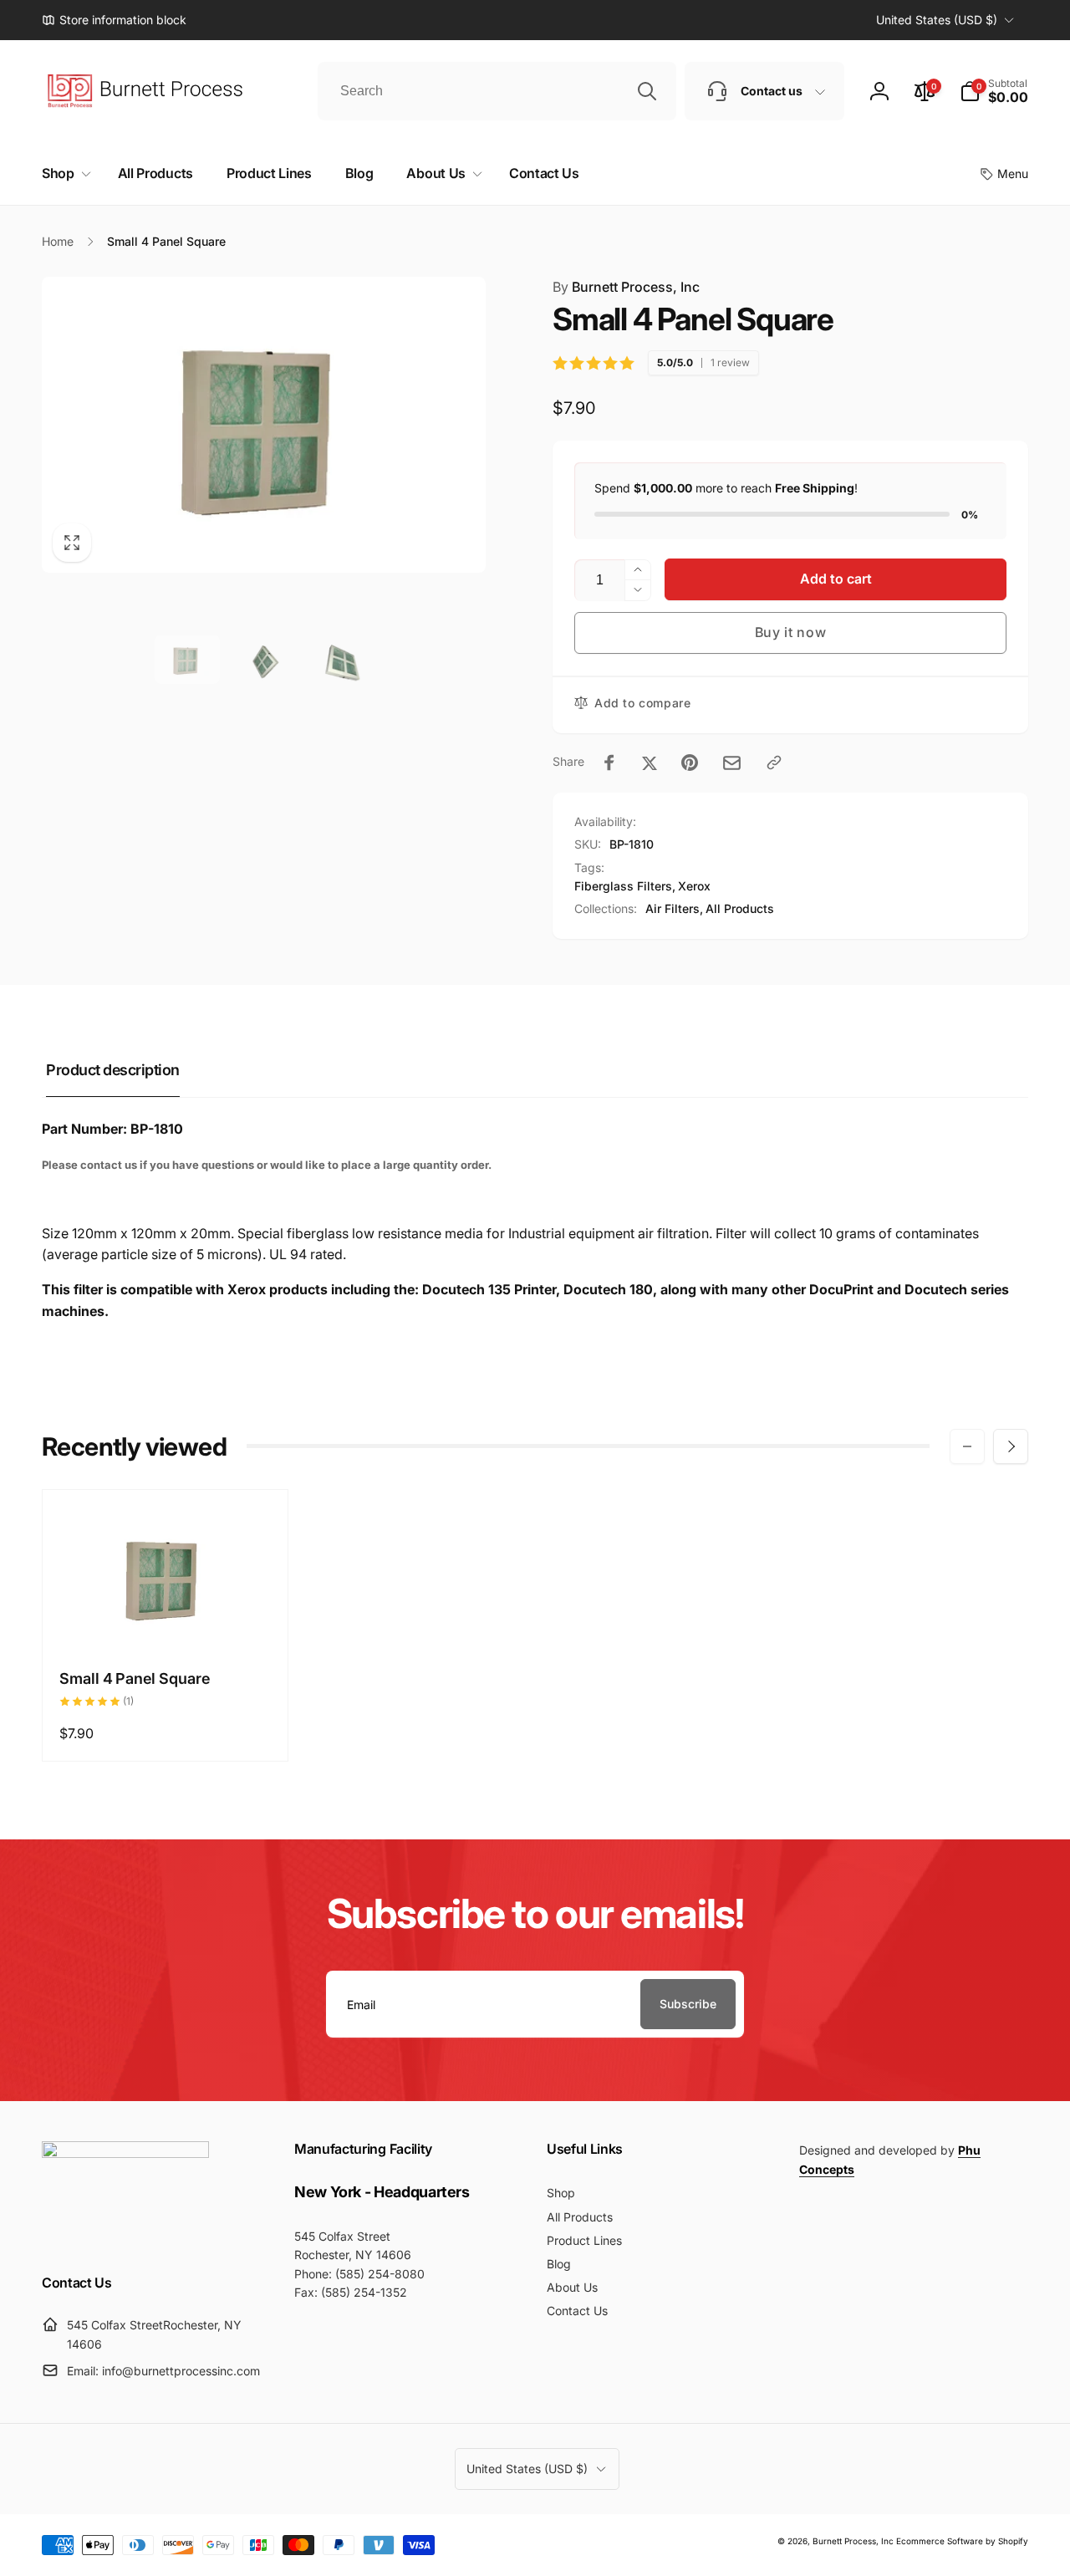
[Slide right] (1011, 1446)
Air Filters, (674, 908)
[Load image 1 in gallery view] (187, 659)
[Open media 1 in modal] (264, 425)
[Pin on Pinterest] (690, 763)
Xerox (694, 886)
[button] (994, 91)
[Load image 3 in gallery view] (340, 659)
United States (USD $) (937, 20)
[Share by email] (732, 763)
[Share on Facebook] (609, 763)
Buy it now (791, 632)
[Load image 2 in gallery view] (264, 659)
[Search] (647, 91)
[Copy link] (774, 763)
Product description (113, 1070)
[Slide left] (967, 1446)
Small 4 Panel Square (135, 1678)
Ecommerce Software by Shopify (962, 2541)
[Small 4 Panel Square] (166, 1617)
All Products (740, 908)
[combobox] (497, 91)
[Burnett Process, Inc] (125, 2153)
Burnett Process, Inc (626, 287)
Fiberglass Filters (623, 886)
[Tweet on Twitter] (650, 763)
